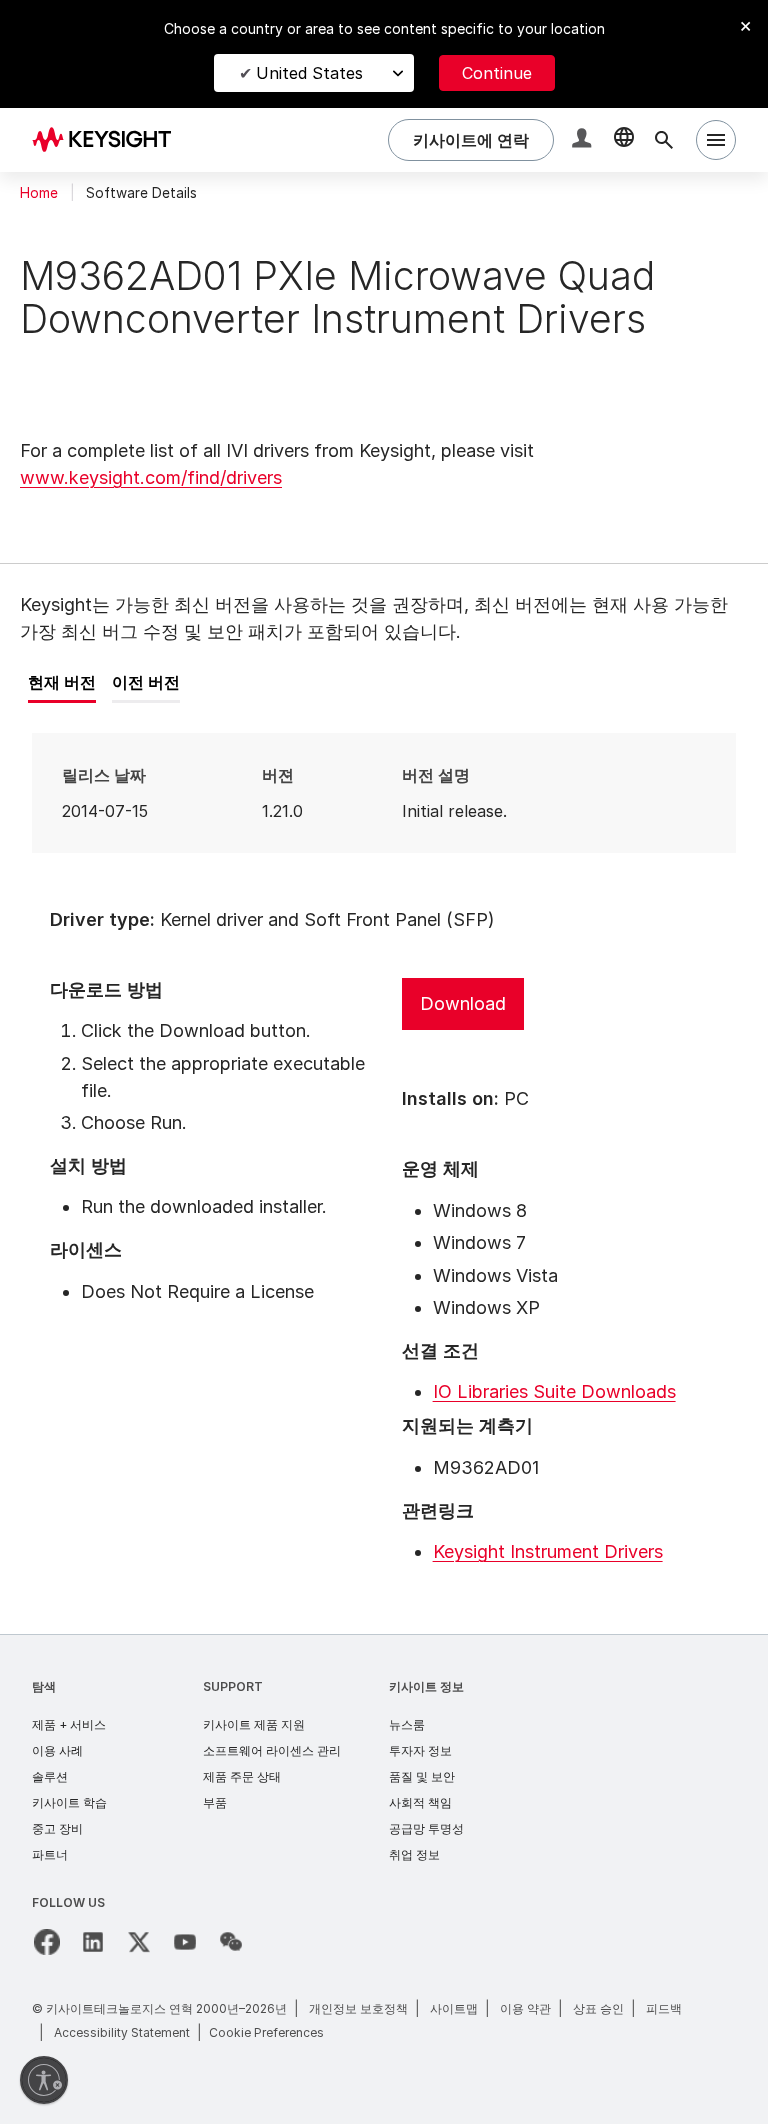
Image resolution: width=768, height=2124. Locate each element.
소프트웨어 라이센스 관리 (272, 1750)
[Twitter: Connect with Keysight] (139, 1942)
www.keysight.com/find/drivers (151, 477)
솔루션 (50, 1776)
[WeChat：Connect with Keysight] (231, 1942)
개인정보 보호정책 (358, 2008)
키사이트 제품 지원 (254, 1724)
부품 (215, 1802)
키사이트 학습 (69, 1802)
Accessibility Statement (122, 2032)
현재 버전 (62, 682)
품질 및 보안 (422, 1776)
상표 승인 (598, 2008)
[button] (584, 140)
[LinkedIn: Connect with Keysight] (93, 1942)
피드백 (664, 2008)
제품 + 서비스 (69, 1724)
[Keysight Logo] (109, 140)
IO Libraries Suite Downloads (554, 1391)
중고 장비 (57, 1828)
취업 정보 (414, 1854)
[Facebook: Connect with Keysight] (47, 1942)
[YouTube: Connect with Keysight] (185, 1942)
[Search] (664, 140)
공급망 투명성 (426, 1828)
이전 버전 (146, 682)
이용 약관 (525, 2008)
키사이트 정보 (426, 1686)
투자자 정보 (420, 1750)
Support (233, 1686)
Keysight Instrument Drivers (548, 1551)
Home (39, 193)
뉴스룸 (407, 1724)
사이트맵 (454, 2008)
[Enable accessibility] (44, 2080)
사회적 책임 (420, 1802)
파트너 (50, 1854)
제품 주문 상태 (242, 1776)
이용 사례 (57, 1750)
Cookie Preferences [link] (266, 2032)
